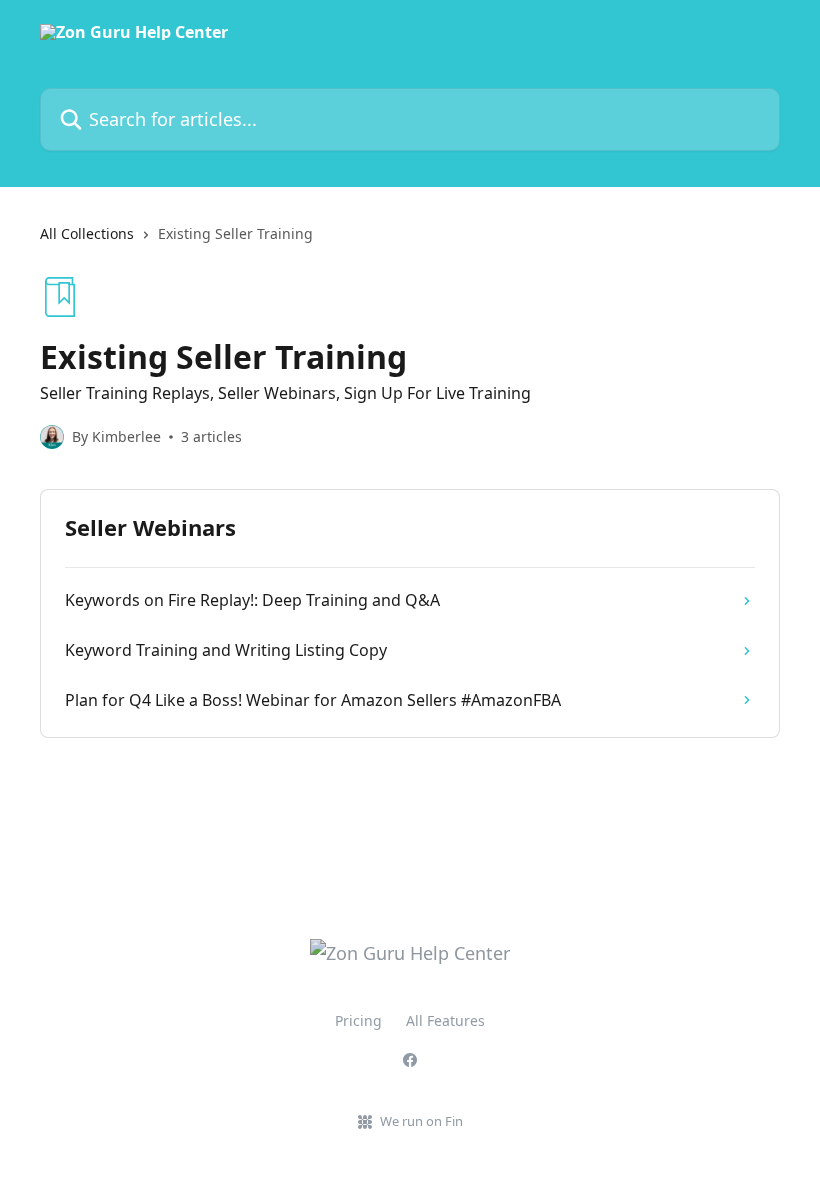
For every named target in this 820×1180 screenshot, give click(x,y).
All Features (445, 1020)
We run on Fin (421, 1121)
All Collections (87, 233)
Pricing (358, 1020)
